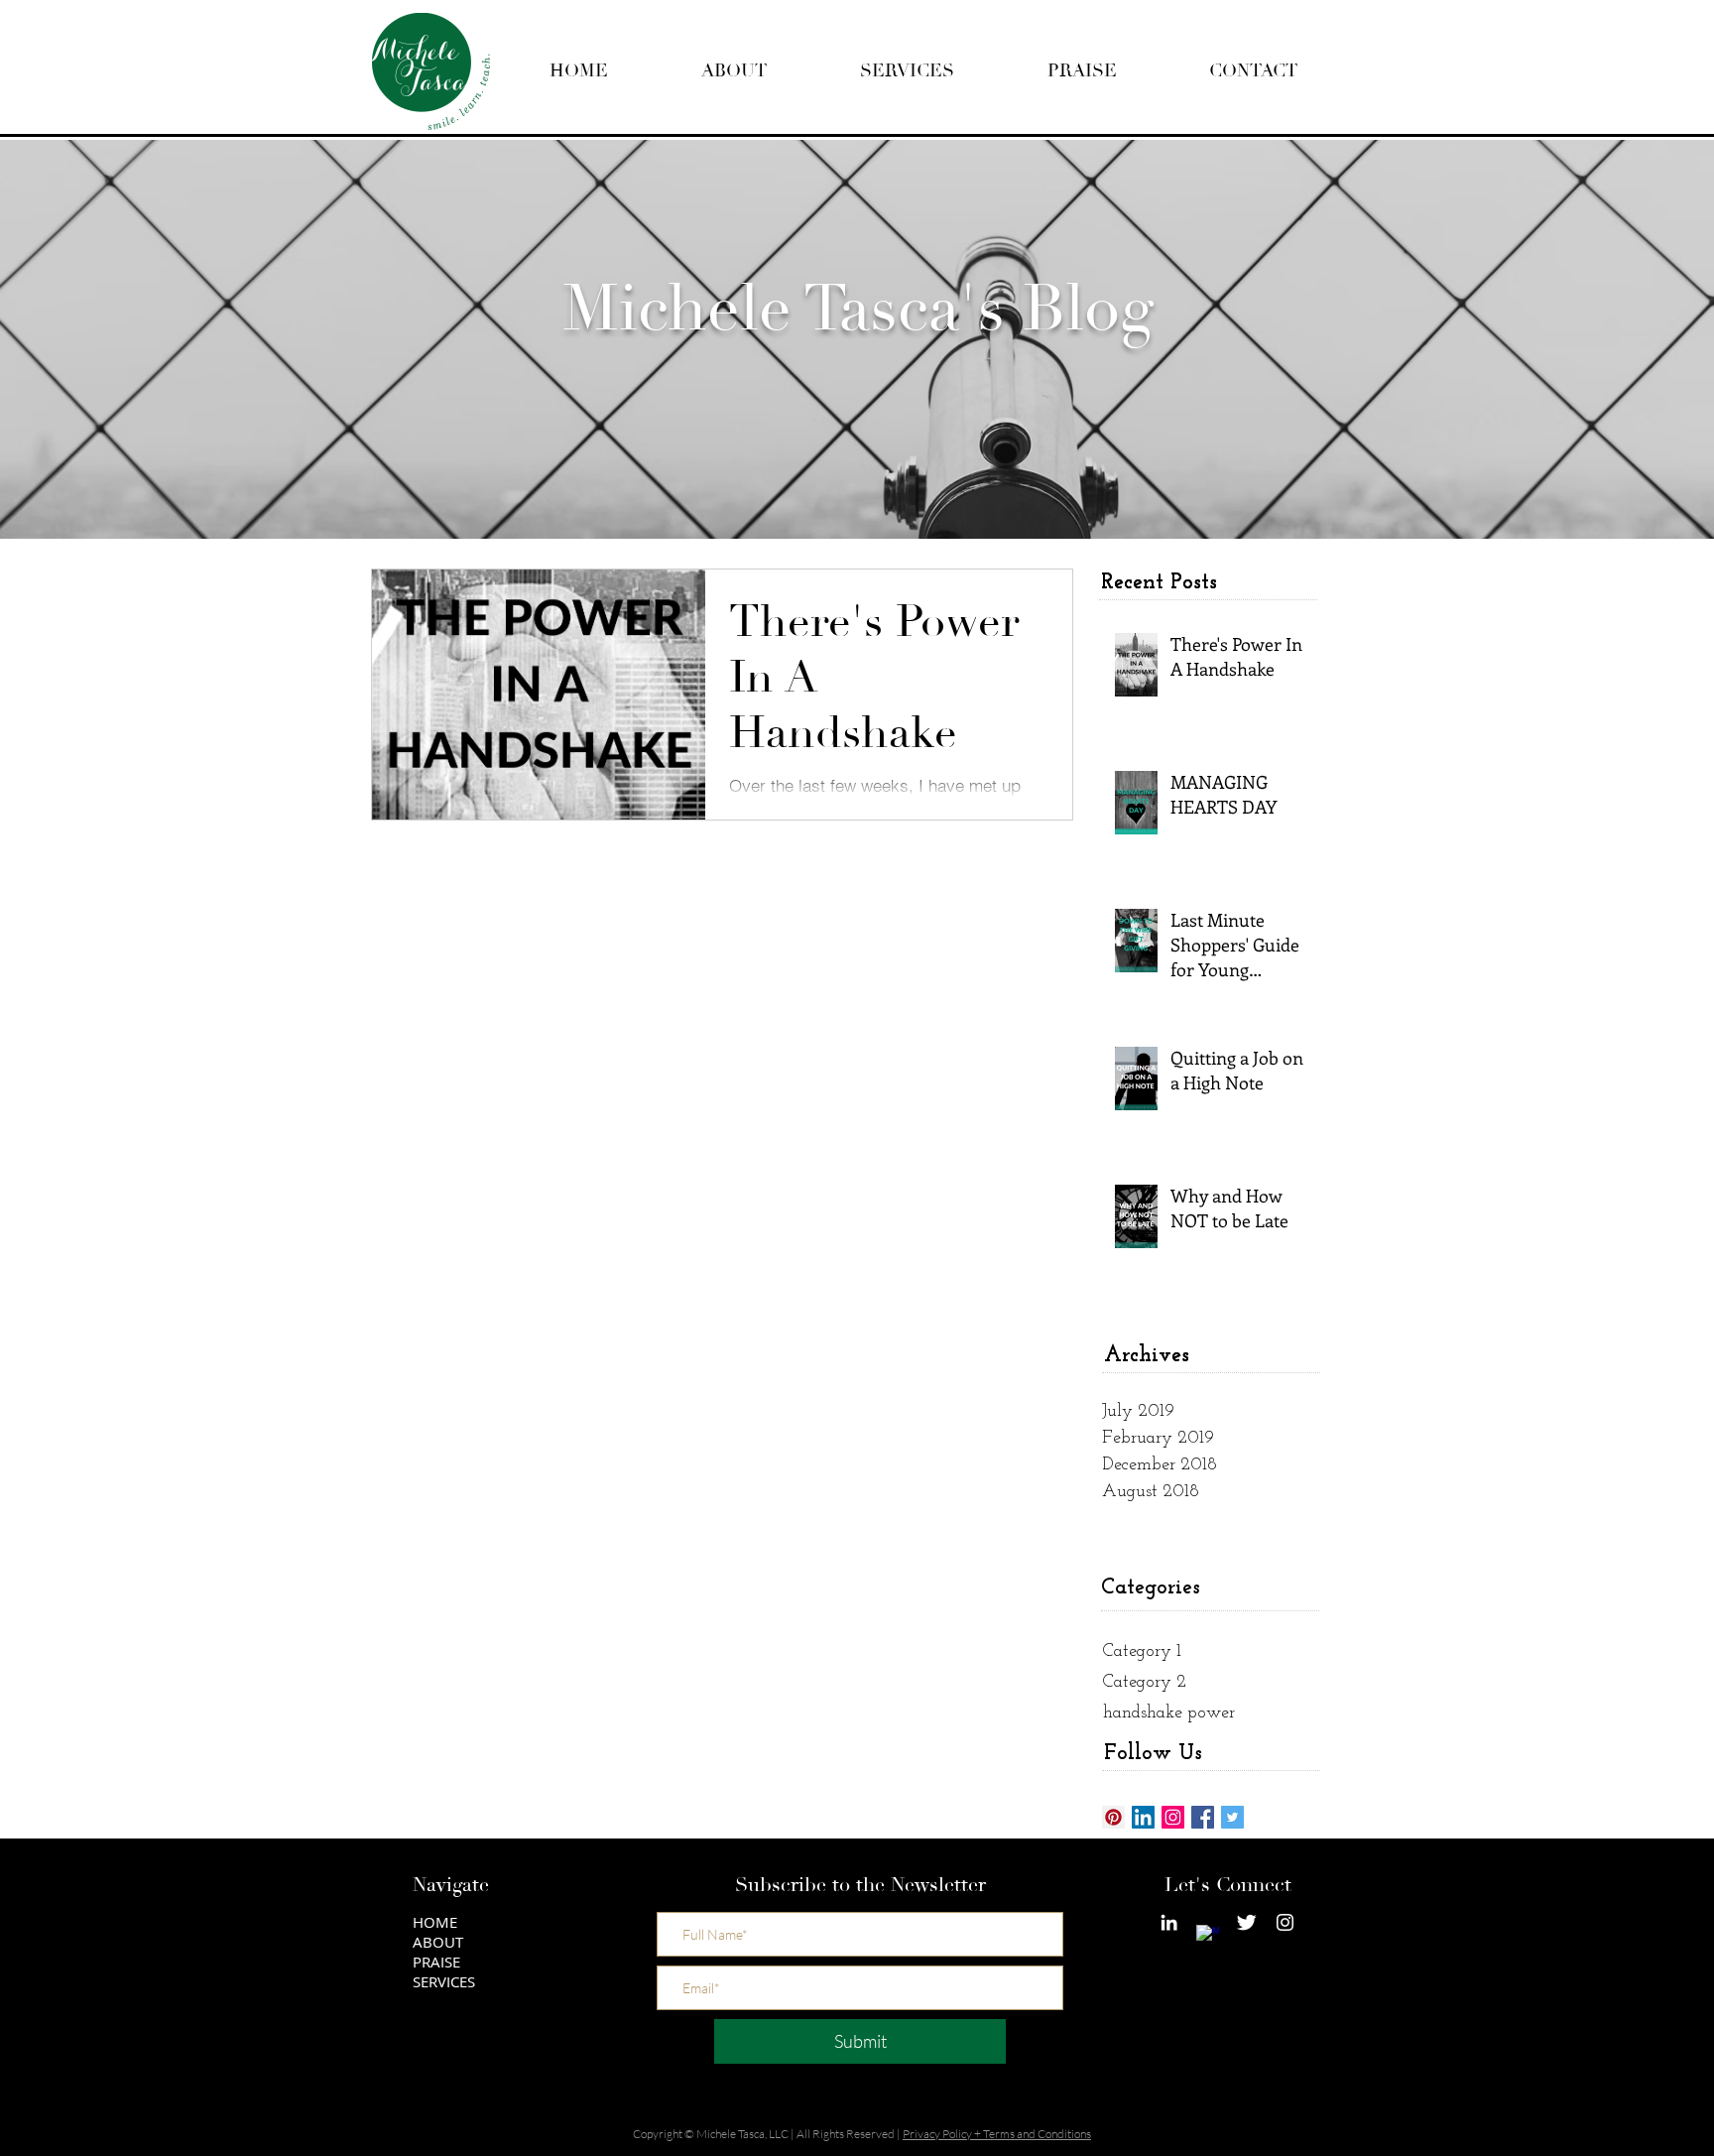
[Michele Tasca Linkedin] (1169, 1922)
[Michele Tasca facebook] (1208, 1936)
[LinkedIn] (1143, 1817)
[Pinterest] (1113, 1817)
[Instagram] (1173, 1817)
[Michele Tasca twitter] (1246, 1922)
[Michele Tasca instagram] (1285, 1922)
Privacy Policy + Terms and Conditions (997, 2134)
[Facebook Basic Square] (1203, 1817)
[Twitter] (1232, 1817)
